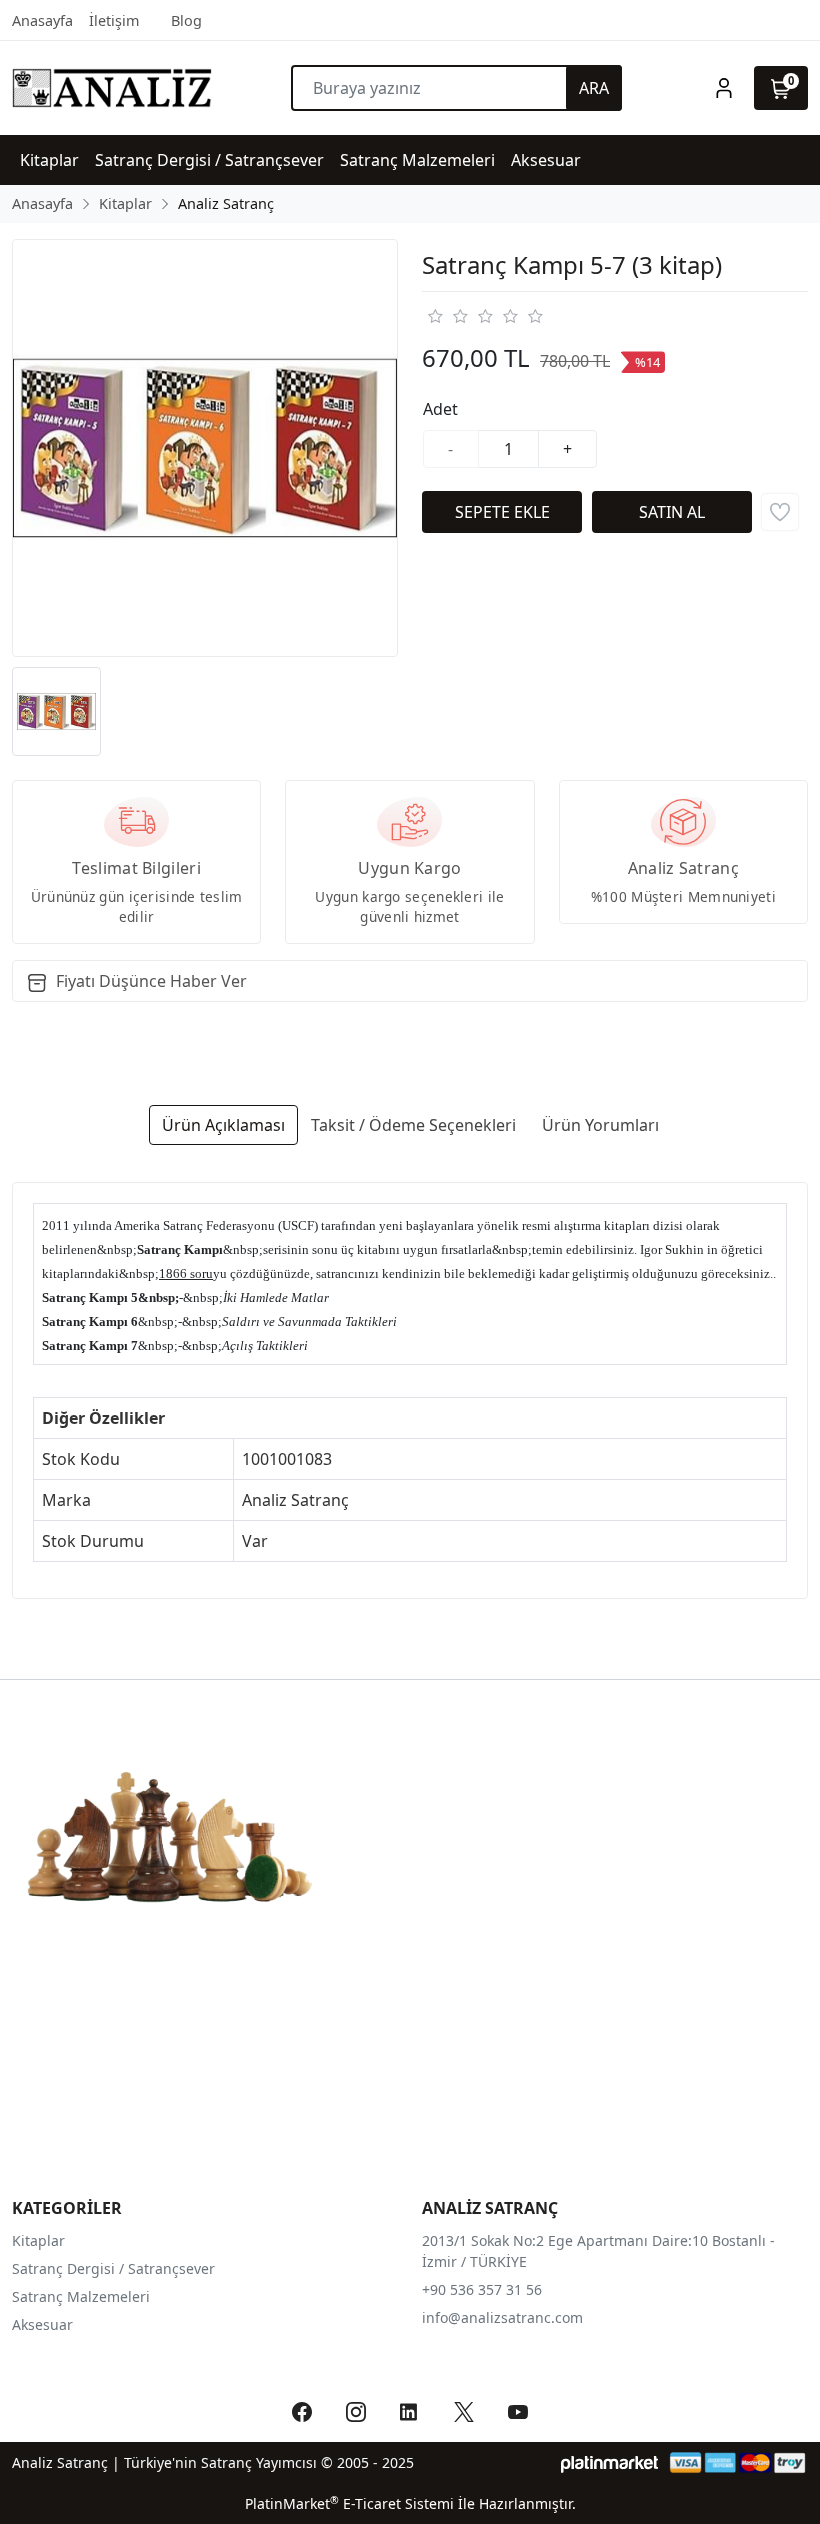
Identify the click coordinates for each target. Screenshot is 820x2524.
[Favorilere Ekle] (780, 512)
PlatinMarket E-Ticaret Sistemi (349, 2503)
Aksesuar (42, 2324)
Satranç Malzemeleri (81, 2296)
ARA (594, 88)
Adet (440, 409)
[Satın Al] (672, 512)
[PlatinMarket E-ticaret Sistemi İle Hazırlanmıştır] (609, 2462)
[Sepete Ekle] (502, 512)
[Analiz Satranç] (111, 88)
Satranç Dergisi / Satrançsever (113, 2268)
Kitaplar (38, 2240)
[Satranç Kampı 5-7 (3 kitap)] (205, 448)
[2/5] (447, 316)
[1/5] (434, 316)
